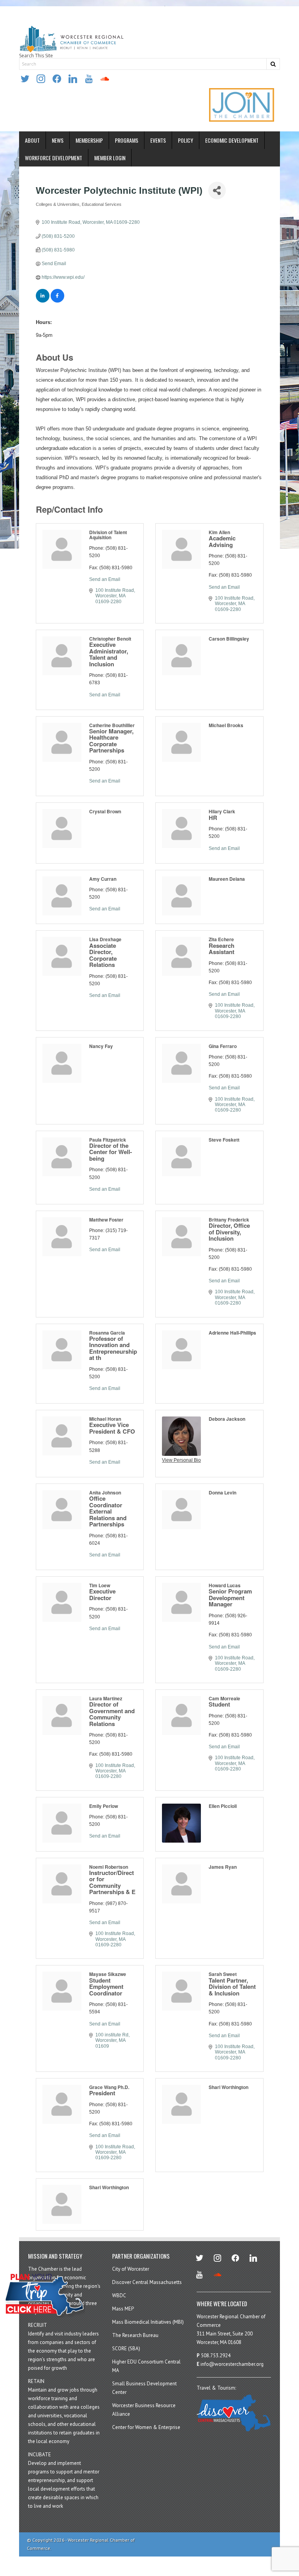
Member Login (110, 158)
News (58, 140)
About (32, 140)
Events (158, 140)
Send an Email (105, 579)
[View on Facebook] (57, 301)
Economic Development (232, 140)
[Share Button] (217, 190)
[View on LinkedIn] (43, 301)
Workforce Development (54, 158)
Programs (127, 140)
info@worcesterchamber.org (232, 2364)
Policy (186, 140)
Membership (89, 140)
